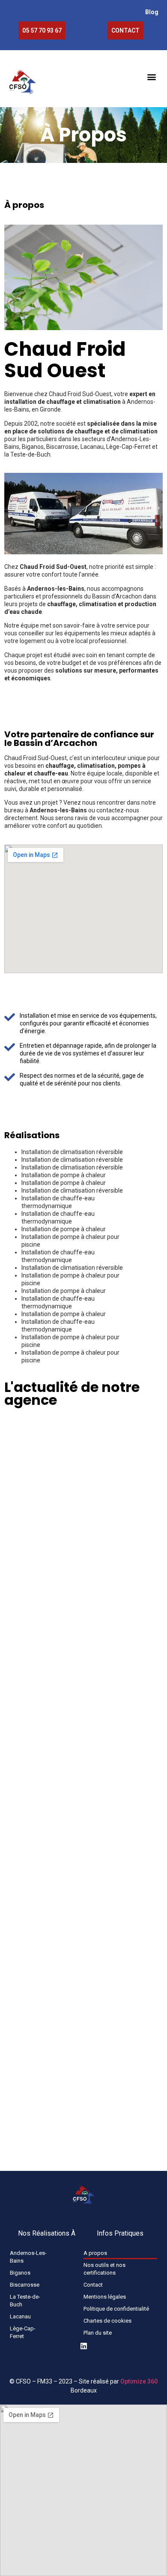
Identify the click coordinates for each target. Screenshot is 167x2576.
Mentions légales (105, 2297)
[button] (151, 77)
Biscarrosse (25, 2285)
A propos (95, 2253)
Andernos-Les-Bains (28, 2257)
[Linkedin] (84, 2346)
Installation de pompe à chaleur (64, 1175)
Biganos (20, 2273)
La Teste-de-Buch (25, 2301)
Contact (93, 2285)
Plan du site (98, 2333)
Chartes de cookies (107, 2321)
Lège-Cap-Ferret (23, 2332)
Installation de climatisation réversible (72, 1152)
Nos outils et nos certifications (104, 2269)
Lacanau (20, 2316)
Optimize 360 (139, 2381)
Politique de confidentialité (116, 2309)
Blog (152, 12)
